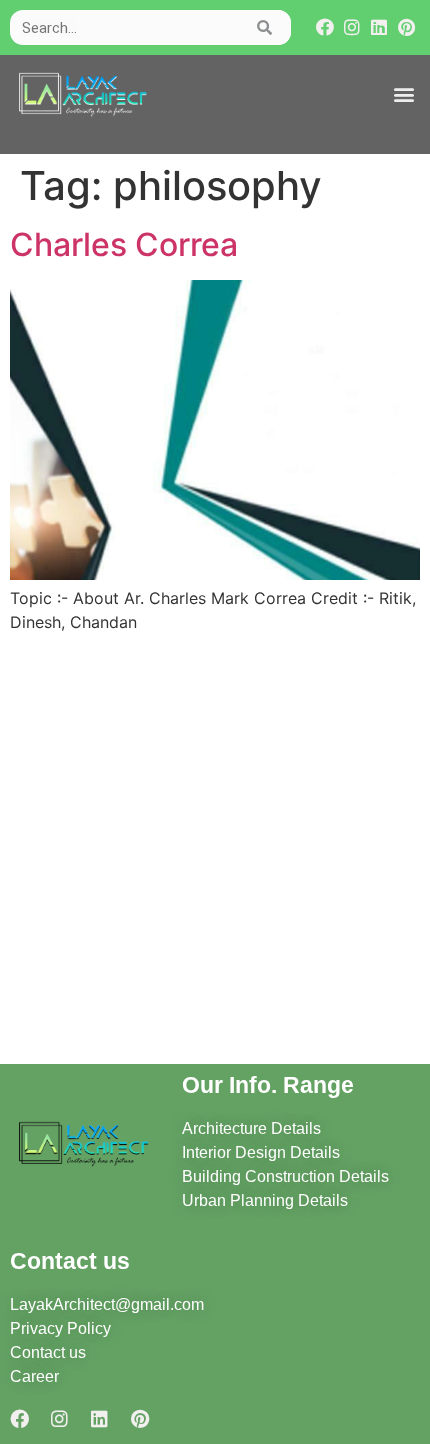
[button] (403, 94)
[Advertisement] (215, 852)
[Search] (265, 27)
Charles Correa (124, 244)
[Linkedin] (379, 27)
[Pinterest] (406, 27)
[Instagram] (351, 27)
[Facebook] (324, 27)
